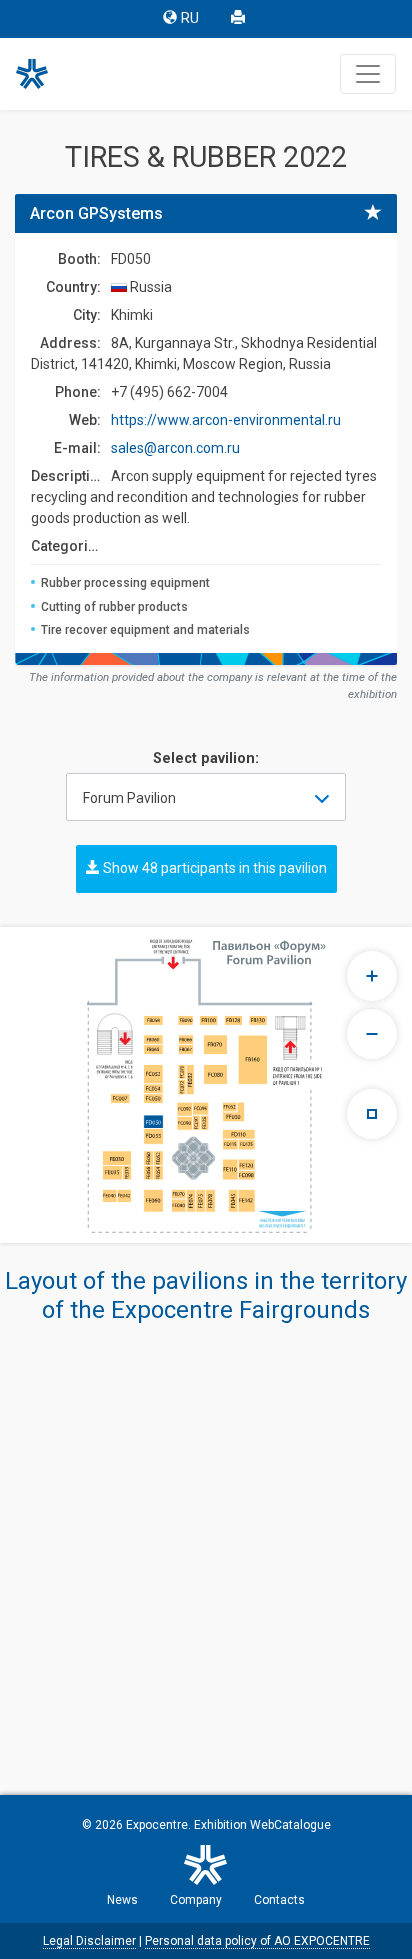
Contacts (279, 1900)
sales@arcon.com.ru (175, 448)
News (122, 1900)
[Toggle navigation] (368, 74)
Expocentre (157, 1825)
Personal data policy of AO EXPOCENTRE (257, 1941)
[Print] (240, 19)
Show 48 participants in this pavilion (213, 868)
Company (196, 1900)
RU (190, 18)
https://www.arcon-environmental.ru (226, 420)
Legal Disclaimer (89, 1941)
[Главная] (41, 74)
